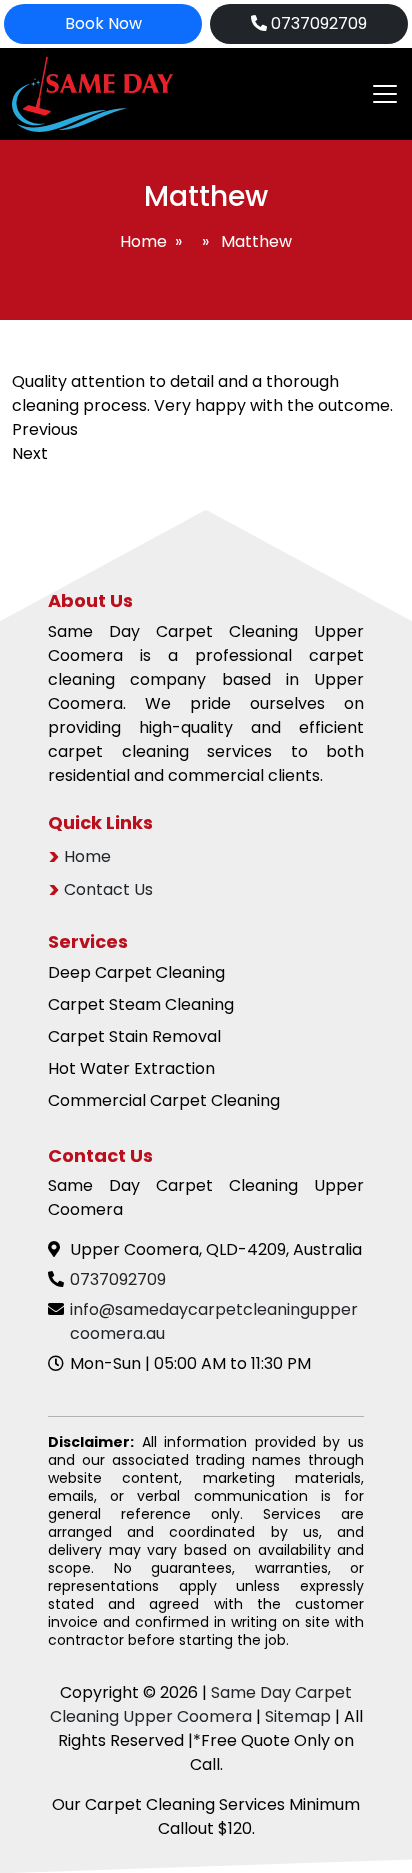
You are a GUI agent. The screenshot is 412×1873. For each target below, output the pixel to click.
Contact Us (108, 889)
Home (143, 241)
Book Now (103, 23)
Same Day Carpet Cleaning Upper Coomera (201, 1704)
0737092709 (317, 23)
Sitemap (298, 1716)
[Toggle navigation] (379, 94)
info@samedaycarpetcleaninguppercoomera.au (214, 1321)
